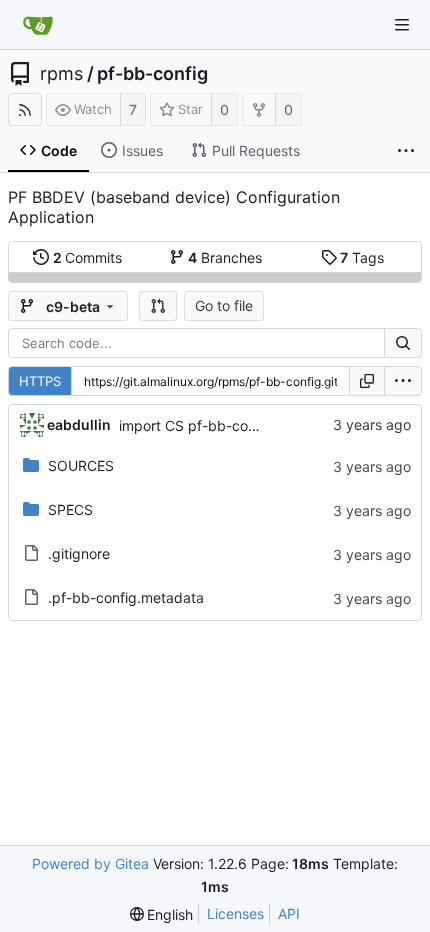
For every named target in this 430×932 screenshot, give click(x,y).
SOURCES (81, 465)
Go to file (224, 305)
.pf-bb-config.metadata (126, 597)
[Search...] (403, 343)
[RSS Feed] (25, 109)
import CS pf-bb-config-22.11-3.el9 (235, 425)
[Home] (38, 25)
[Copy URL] (367, 381)
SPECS (70, 509)
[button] (158, 306)
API (289, 913)
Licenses (235, 913)
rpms (61, 74)
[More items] (406, 151)
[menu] (403, 381)
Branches (225, 257)
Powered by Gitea (90, 863)
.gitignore (79, 553)
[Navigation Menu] (402, 25)
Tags (362, 257)
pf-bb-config (152, 74)
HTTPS (40, 381)
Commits (88, 257)
